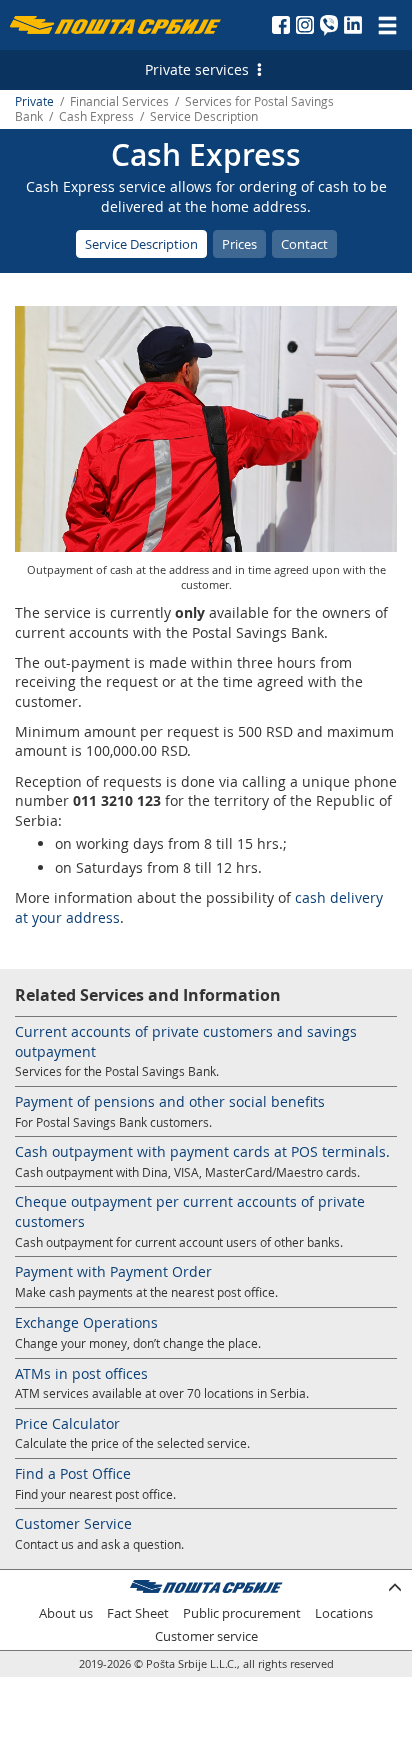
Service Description (141, 244)
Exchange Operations (86, 1322)
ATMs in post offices (81, 1373)
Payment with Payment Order (113, 1271)
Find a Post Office (73, 1473)
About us (66, 1613)
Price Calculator (67, 1423)
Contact (304, 244)
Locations (344, 1613)
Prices (239, 244)
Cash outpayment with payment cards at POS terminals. (202, 1151)
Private (34, 101)
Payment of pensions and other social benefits (170, 1101)
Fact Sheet (138, 1613)
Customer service (206, 1636)
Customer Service (73, 1523)
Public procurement (242, 1613)
